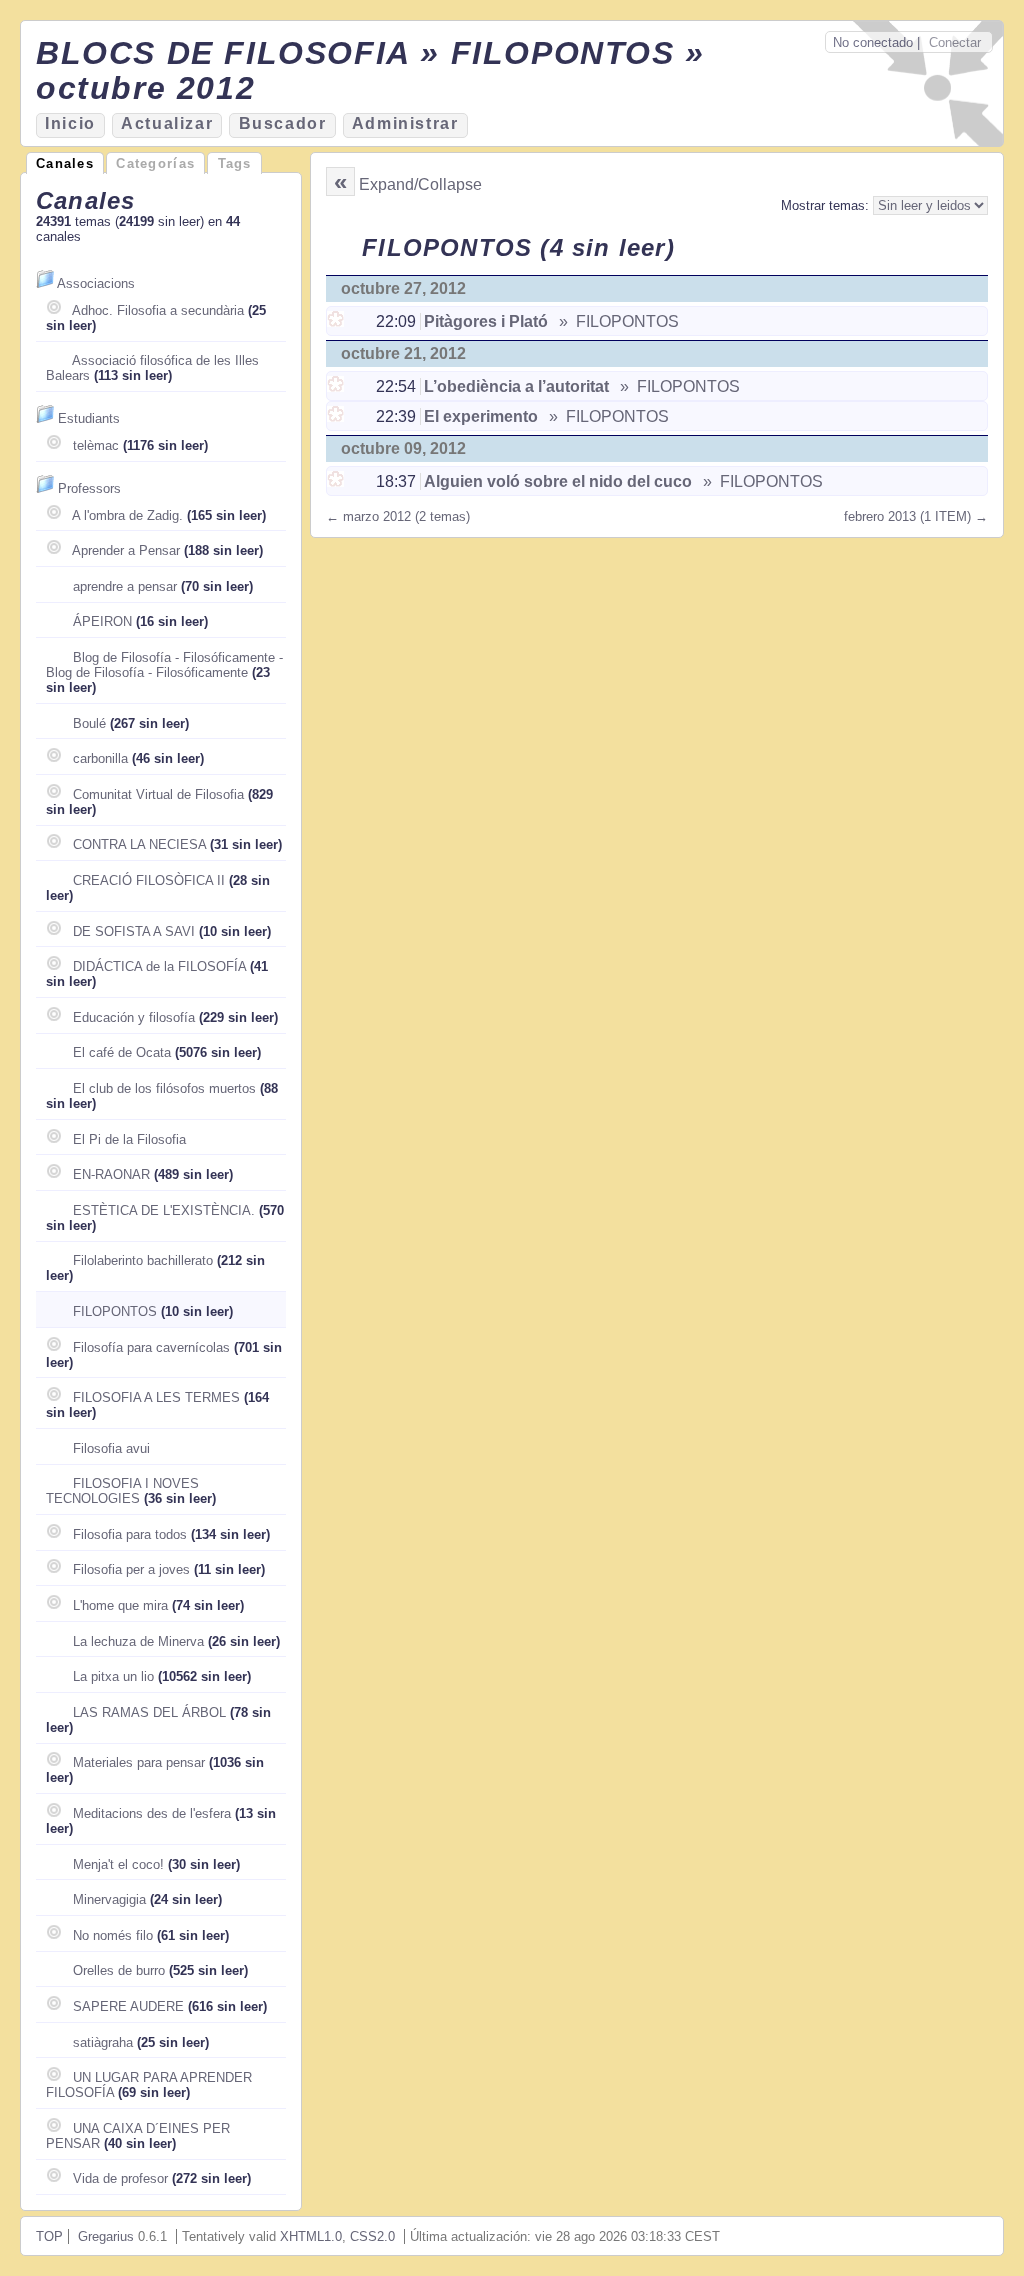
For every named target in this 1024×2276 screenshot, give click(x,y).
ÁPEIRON (102, 621)
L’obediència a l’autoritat (516, 386)
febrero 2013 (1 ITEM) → (916, 516)
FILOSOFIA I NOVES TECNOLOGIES (122, 1491)
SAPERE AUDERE (128, 2006)
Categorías (155, 163)
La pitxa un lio (113, 1676)
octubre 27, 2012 (403, 288)
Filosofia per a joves (131, 1569)
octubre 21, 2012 (403, 353)
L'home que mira (120, 1605)
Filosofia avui (111, 1448)
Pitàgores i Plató (486, 321)
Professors (89, 488)
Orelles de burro (119, 1970)
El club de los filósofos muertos (164, 1088)
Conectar (955, 42)
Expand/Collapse (420, 184)
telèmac (96, 445)
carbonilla (100, 758)
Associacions (96, 283)
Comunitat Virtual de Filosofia (158, 794)
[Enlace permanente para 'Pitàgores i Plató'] (337, 321)
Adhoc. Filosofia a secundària (158, 310)
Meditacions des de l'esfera (152, 1813)
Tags (235, 163)
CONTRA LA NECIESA (139, 844)
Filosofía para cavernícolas (151, 1347)
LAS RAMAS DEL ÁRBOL (149, 1712)
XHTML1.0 (311, 2236)
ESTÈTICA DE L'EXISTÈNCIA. (164, 1210)
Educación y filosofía (134, 1017)
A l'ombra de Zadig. (127, 515)
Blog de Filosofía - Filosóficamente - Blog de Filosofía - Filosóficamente (164, 665)
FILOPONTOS (115, 1311)
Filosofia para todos (130, 1534)
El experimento (481, 416)
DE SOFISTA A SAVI (134, 931)
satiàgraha (103, 2042)
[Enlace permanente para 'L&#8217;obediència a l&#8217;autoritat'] (337, 386)
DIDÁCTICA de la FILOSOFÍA (159, 966)
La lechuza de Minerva (138, 1641)
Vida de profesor (120, 2178)
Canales (65, 163)
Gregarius (106, 2236)
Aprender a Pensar (126, 550)
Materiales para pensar (139, 1762)
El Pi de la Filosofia (129, 1139)
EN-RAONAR (111, 1174)
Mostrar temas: (827, 205)
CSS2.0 (372, 2236)
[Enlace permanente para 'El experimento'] (337, 416)
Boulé (89, 723)
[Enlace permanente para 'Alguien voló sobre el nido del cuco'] (337, 481)
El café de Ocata (122, 1052)
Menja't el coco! (118, 1864)
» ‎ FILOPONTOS (617, 321)
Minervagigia (109, 1899)
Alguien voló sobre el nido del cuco (558, 481)
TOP (49, 2236)
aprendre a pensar (125, 586)
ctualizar (167, 123)
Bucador (283, 123)
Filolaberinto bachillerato (143, 1260)
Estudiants (89, 418)
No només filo (113, 1935)
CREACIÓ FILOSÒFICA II (149, 880)
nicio (70, 123)
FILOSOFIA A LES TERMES (156, 1397)
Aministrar (405, 123)
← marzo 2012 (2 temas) (398, 516)
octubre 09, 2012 (403, 448)
